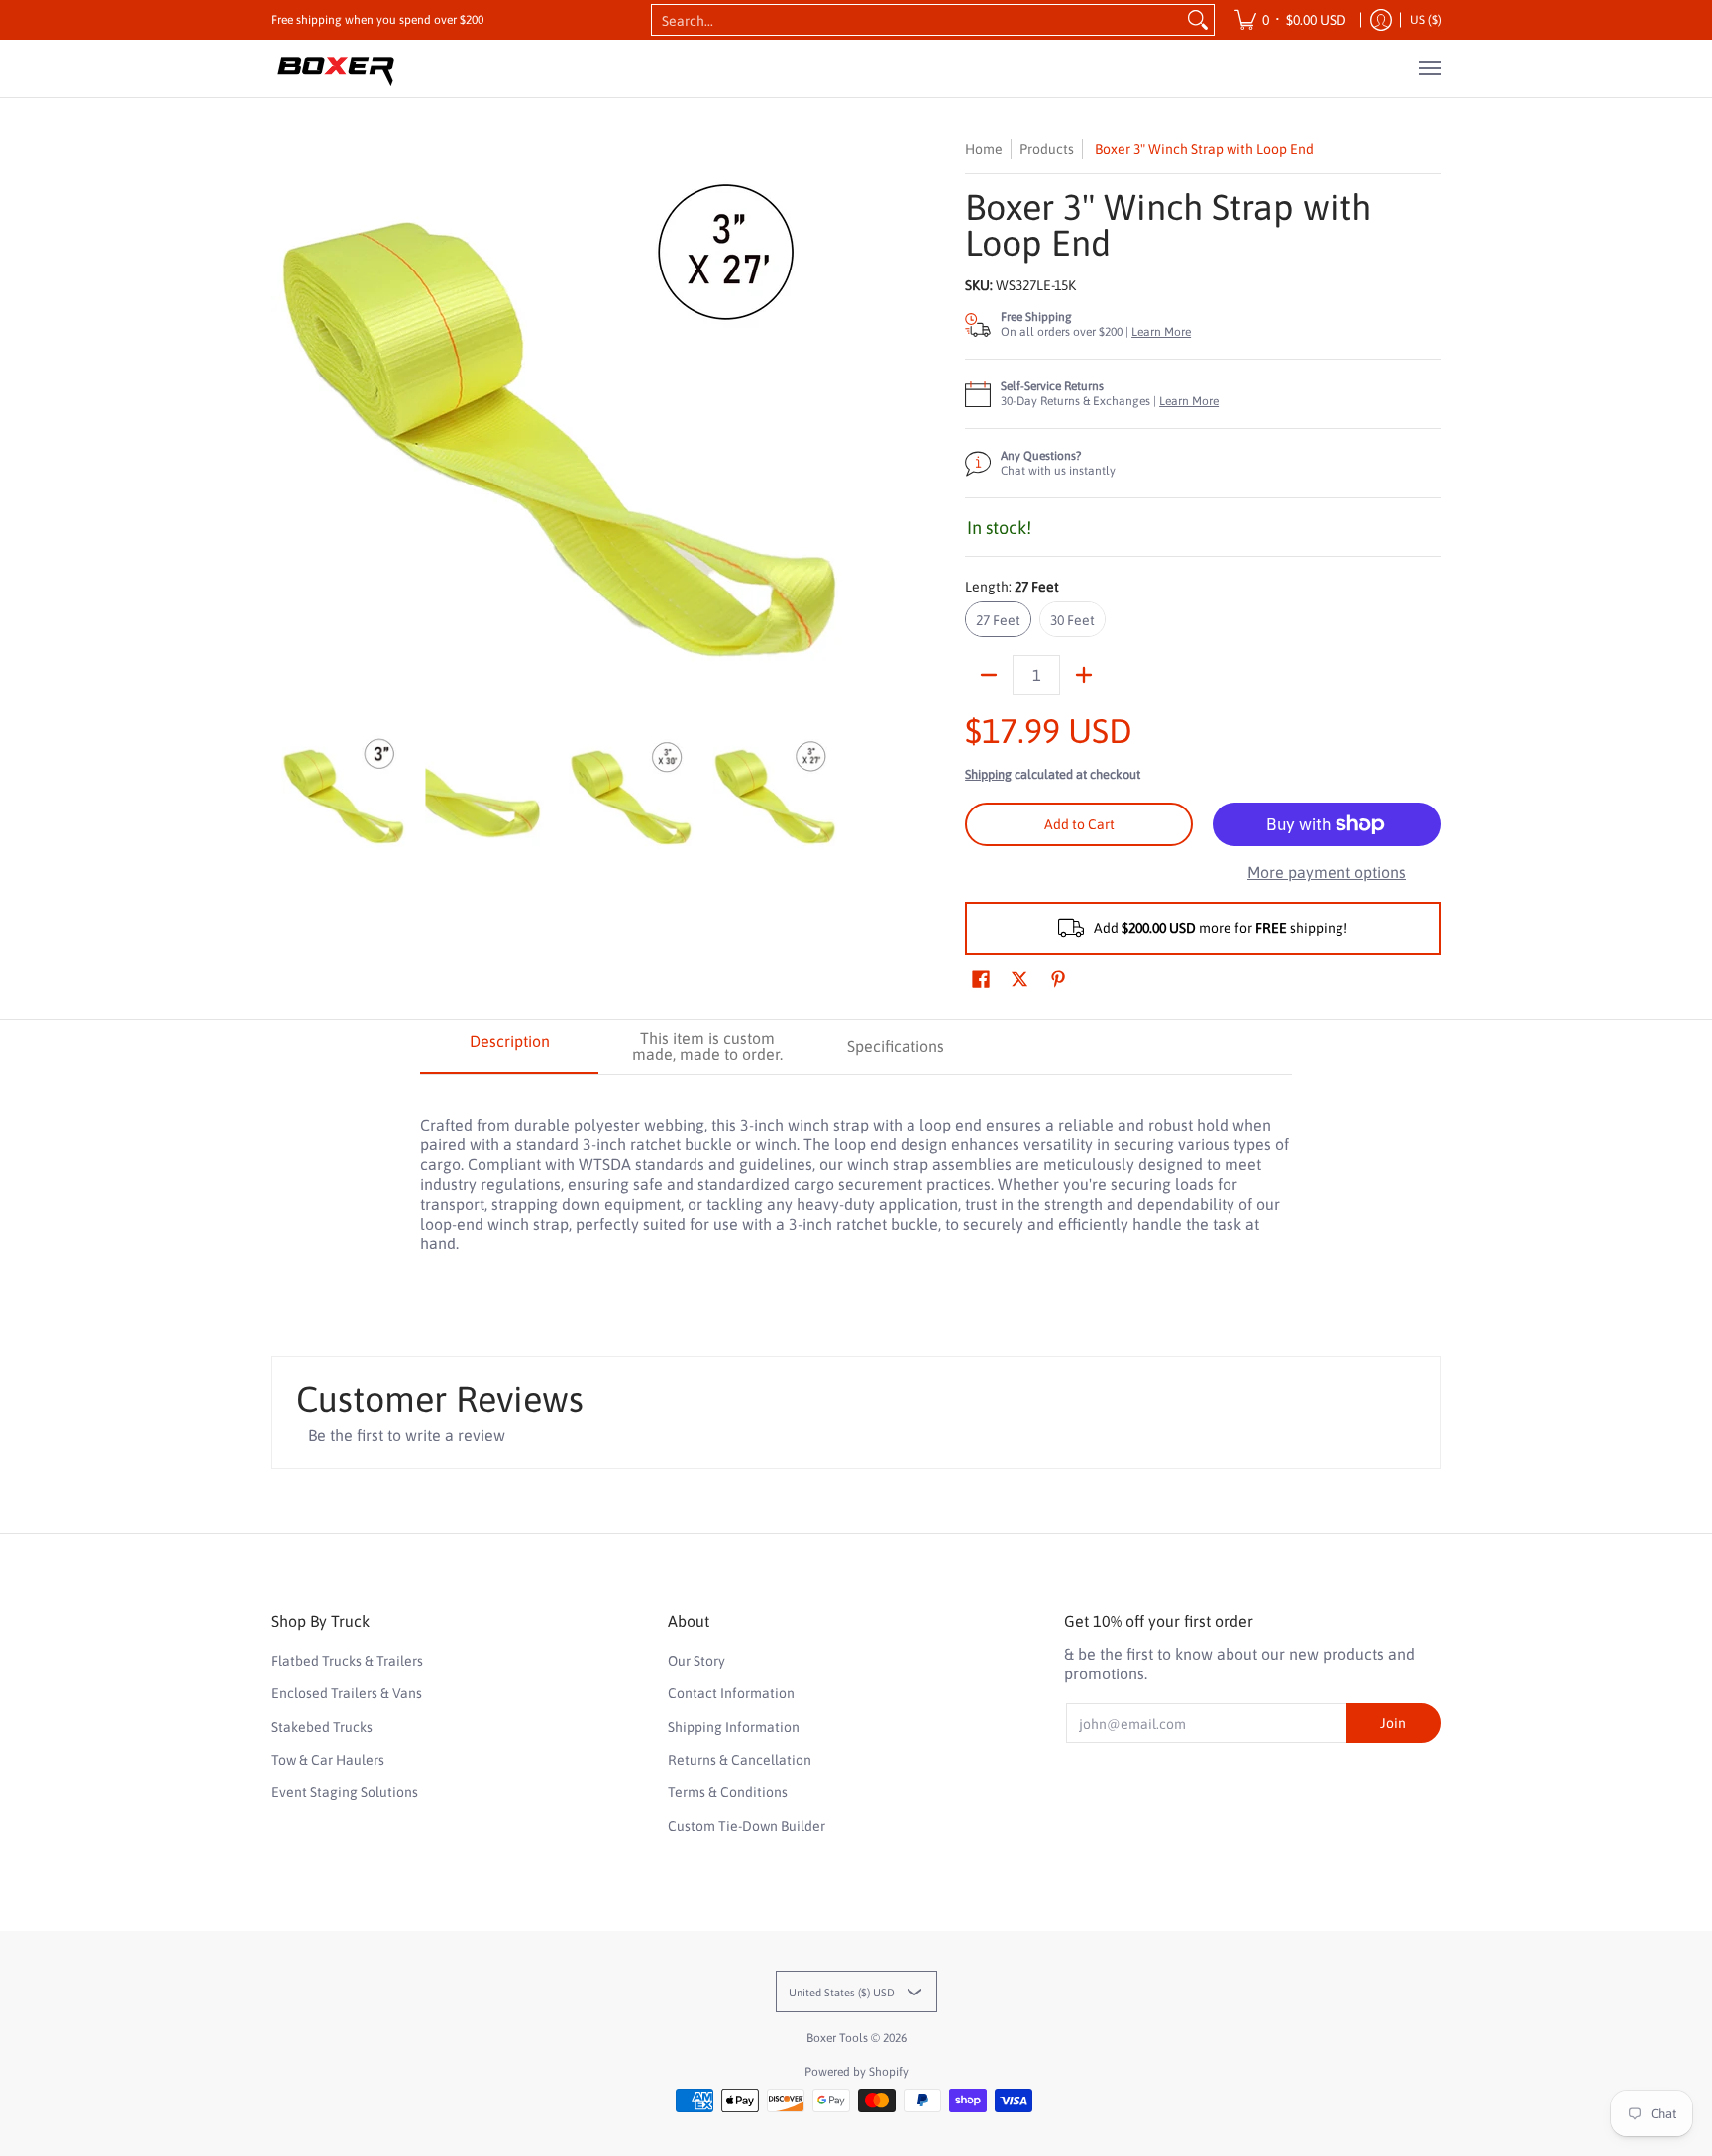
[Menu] (1429, 68)
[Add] (1084, 675)
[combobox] (917, 20)
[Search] (1198, 20)
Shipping (988, 774)
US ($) (1426, 20)
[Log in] (1381, 20)
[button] (981, 979)
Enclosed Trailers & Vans (347, 1693)
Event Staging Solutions (345, 1792)
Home (984, 149)
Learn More (1161, 332)
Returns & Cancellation (740, 1760)
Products (1047, 149)
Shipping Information (734, 1727)
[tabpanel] (856, 1174)
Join (1393, 1723)
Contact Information (731, 1693)
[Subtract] (989, 675)
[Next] (832, 425)
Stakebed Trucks (322, 1727)
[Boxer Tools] (336, 68)
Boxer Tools (837, 2038)
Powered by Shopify (856, 2072)
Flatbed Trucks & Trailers (347, 1661)
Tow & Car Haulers (328, 1760)
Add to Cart (1079, 824)
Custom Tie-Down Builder (747, 1826)
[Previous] (285, 425)
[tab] (509, 1047)
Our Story (696, 1661)
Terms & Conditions (728, 1792)
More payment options (1327, 872)
